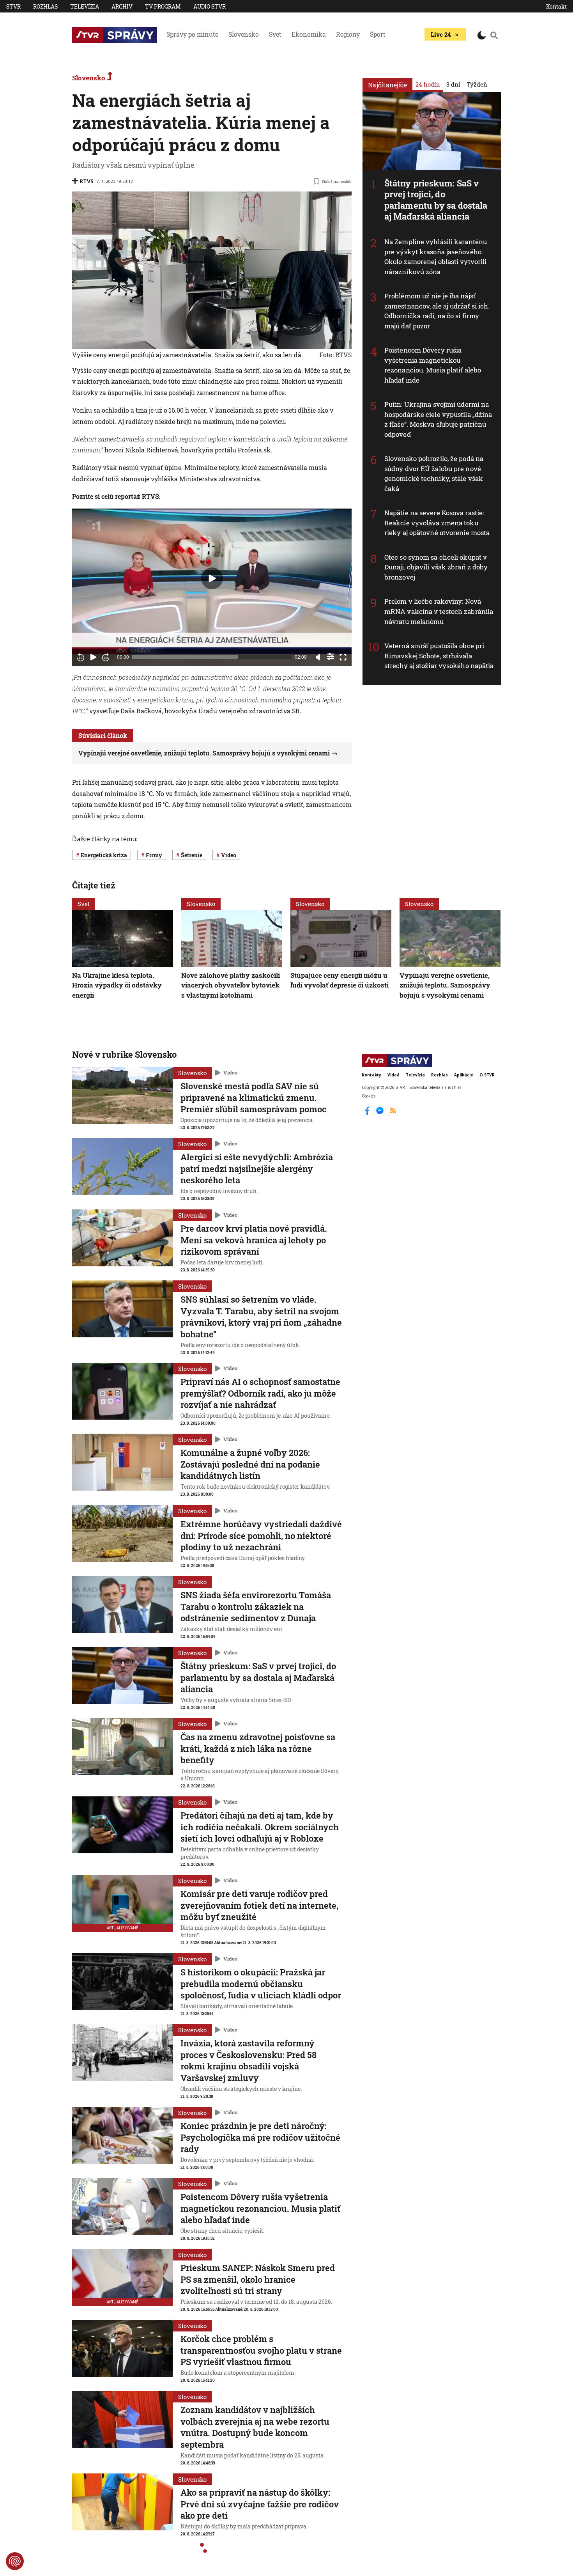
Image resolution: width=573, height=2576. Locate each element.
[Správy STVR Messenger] (381, 1114)
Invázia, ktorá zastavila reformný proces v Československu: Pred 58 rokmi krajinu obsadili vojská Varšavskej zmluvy (248, 2060)
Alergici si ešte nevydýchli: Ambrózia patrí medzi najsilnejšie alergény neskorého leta (257, 1168)
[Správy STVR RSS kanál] (393, 1114)
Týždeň (477, 84)
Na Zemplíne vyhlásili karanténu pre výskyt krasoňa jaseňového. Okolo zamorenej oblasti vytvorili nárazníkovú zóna (436, 257)
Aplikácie (464, 1075)
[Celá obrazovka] (343, 657)
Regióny (348, 34)
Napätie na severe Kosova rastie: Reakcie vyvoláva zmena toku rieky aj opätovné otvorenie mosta (437, 523)
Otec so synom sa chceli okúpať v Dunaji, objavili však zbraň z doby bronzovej (436, 567)
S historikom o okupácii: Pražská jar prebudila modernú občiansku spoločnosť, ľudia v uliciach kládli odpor (261, 1984)
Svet (275, 34)
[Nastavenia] (331, 656)
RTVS (87, 181)
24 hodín (428, 84)
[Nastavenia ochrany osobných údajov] (15, 2561)
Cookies (369, 1096)
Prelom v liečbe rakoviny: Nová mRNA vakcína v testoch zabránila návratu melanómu (439, 611)
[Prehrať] (93, 657)
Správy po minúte (192, 34)
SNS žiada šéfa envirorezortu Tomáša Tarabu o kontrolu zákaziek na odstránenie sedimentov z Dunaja (256, 1606)
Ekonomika (309, 34)
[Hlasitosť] (318, 657)
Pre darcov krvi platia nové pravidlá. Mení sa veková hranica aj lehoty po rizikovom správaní (254, 1240)
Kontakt (556, 6)
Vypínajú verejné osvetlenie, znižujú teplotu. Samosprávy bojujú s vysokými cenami (204, 753)
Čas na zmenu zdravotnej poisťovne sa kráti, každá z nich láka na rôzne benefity (258, 1748)
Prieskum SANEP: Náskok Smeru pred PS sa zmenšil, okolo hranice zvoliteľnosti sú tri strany (258, 2279)
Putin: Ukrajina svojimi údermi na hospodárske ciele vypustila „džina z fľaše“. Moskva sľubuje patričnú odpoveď (438, 419)
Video (230, 1073)
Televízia (85, 6)
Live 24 (441, 34)
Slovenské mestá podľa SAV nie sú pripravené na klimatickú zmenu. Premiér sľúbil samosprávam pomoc (254, 1097)
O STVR (487, 1075)
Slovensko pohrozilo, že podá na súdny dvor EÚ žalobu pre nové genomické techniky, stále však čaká (434, 473)
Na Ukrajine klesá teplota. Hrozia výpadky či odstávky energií (117, 985)
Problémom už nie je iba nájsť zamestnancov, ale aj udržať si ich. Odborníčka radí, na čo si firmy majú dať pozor (437, 311)
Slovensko (244, 34)
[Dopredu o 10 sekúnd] (106, 657)
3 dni (453, 84)
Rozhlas (45, 6)
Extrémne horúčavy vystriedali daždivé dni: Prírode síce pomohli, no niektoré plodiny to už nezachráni (261, 1535)
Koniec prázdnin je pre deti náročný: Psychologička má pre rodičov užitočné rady (260, 2137)
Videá (393, 1075)
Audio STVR (210, 6)
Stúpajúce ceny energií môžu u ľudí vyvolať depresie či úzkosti (340, 980)
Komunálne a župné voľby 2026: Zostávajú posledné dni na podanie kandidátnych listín (250, 1464)
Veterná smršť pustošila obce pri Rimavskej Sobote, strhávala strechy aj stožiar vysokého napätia (439, 656)
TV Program (163, 6)
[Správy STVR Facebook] (368, 1114)
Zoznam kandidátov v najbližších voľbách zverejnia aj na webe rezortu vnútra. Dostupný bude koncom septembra (255, 2427)
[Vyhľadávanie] (494, 35)
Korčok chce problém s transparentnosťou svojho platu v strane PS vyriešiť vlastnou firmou (261, 2350)
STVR (13, 6)
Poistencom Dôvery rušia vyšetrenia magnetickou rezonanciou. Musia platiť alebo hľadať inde (433, 365)
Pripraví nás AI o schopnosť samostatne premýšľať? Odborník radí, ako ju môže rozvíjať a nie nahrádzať (260, 1393)
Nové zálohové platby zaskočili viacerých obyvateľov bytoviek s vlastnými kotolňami (231, 985)
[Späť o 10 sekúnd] (81, 657)
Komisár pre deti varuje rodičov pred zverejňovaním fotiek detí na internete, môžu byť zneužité (259, 1905)
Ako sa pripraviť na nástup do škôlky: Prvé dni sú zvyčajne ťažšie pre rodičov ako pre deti (260, 2504)
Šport (378, 34)
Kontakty (371, 1075)
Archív (122, 6)
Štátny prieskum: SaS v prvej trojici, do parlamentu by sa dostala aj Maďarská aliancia (436, 200)
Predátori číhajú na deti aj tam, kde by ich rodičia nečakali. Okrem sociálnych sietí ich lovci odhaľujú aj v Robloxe (260, 1827)
